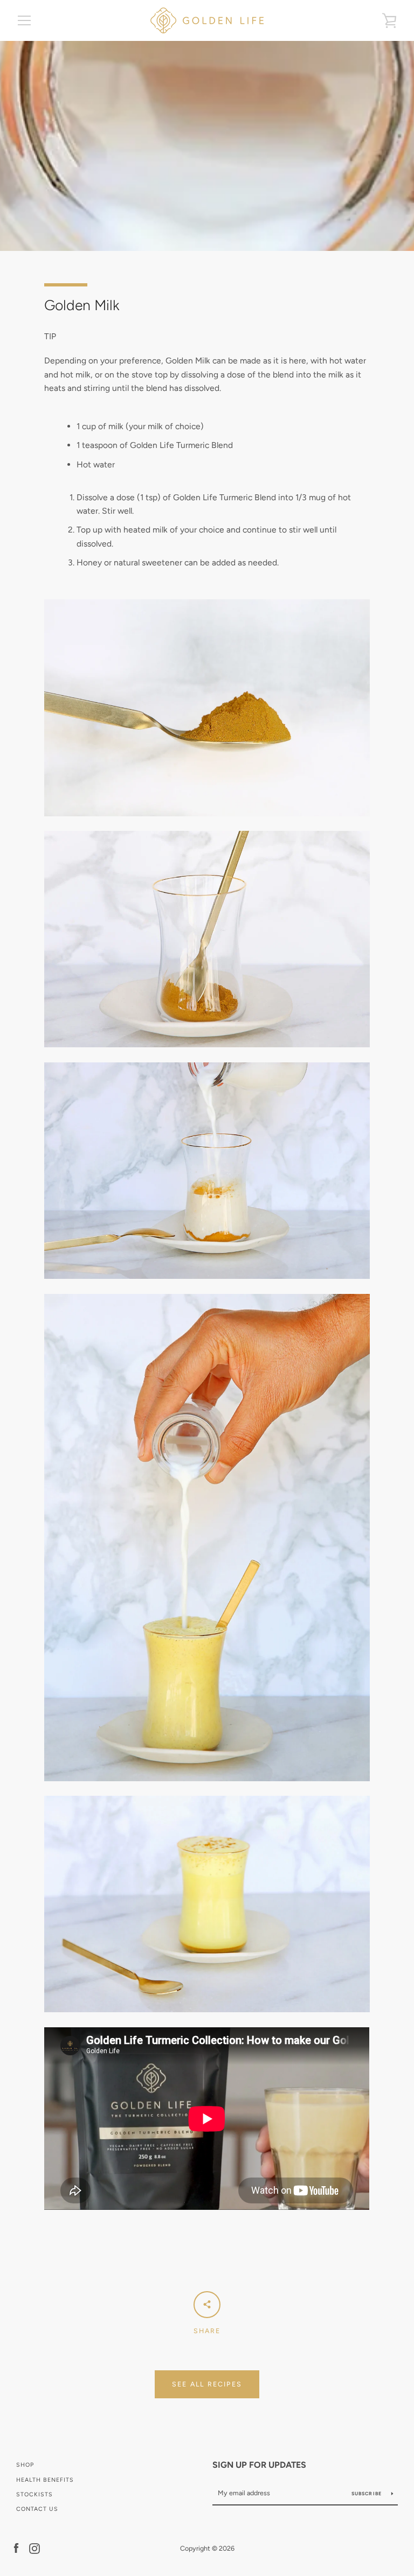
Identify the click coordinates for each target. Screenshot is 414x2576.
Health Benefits (45, 2480)
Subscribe (367, 2494)
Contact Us (37, 2509)
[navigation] (24, 20)
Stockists (34, 2494)
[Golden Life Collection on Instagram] (34, 2548)
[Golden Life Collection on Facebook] (16, 2548)
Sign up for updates (259, 2465)
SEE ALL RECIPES (207, 2384)
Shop (25, 2465)
